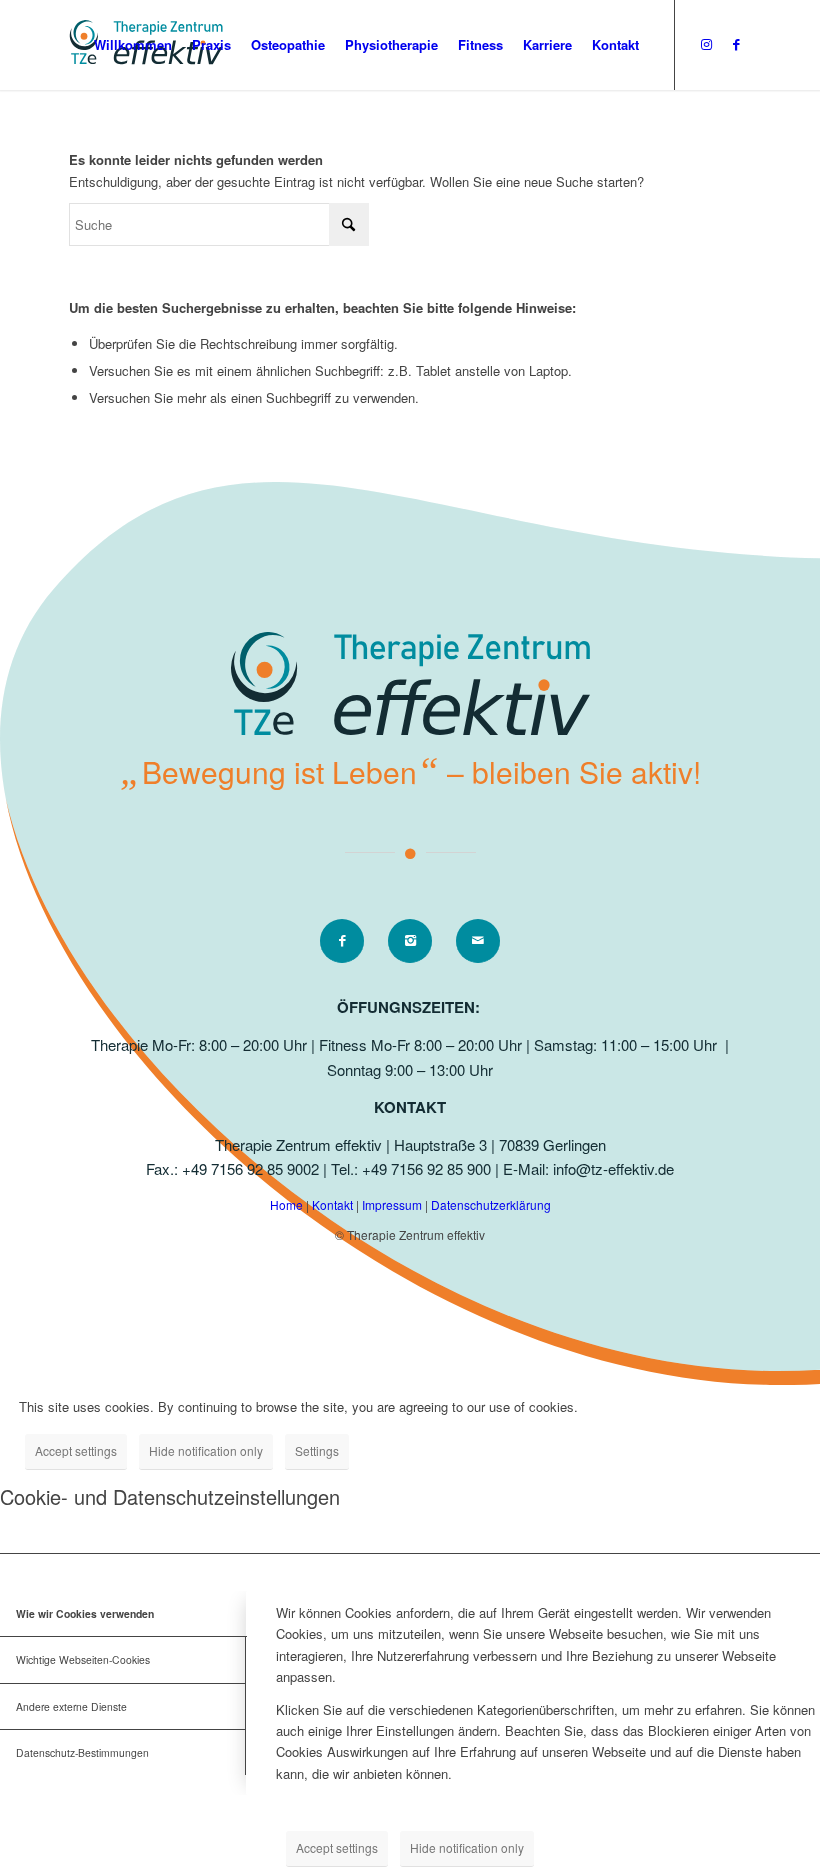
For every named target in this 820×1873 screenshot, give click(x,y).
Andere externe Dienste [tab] (71, 1706)
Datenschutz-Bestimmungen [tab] (82, 1752)
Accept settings (76, 1450)
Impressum (393, 1204)
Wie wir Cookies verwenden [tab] (85, 1613)
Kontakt (334, 1204)
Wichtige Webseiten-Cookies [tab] (83, 1659)
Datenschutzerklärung (491, 1204)
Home (288, 1204)
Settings (317, 1450)
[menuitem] (133, 45)
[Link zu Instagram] (706, 44)
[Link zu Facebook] (736, 44)
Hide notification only (206, 1450)
